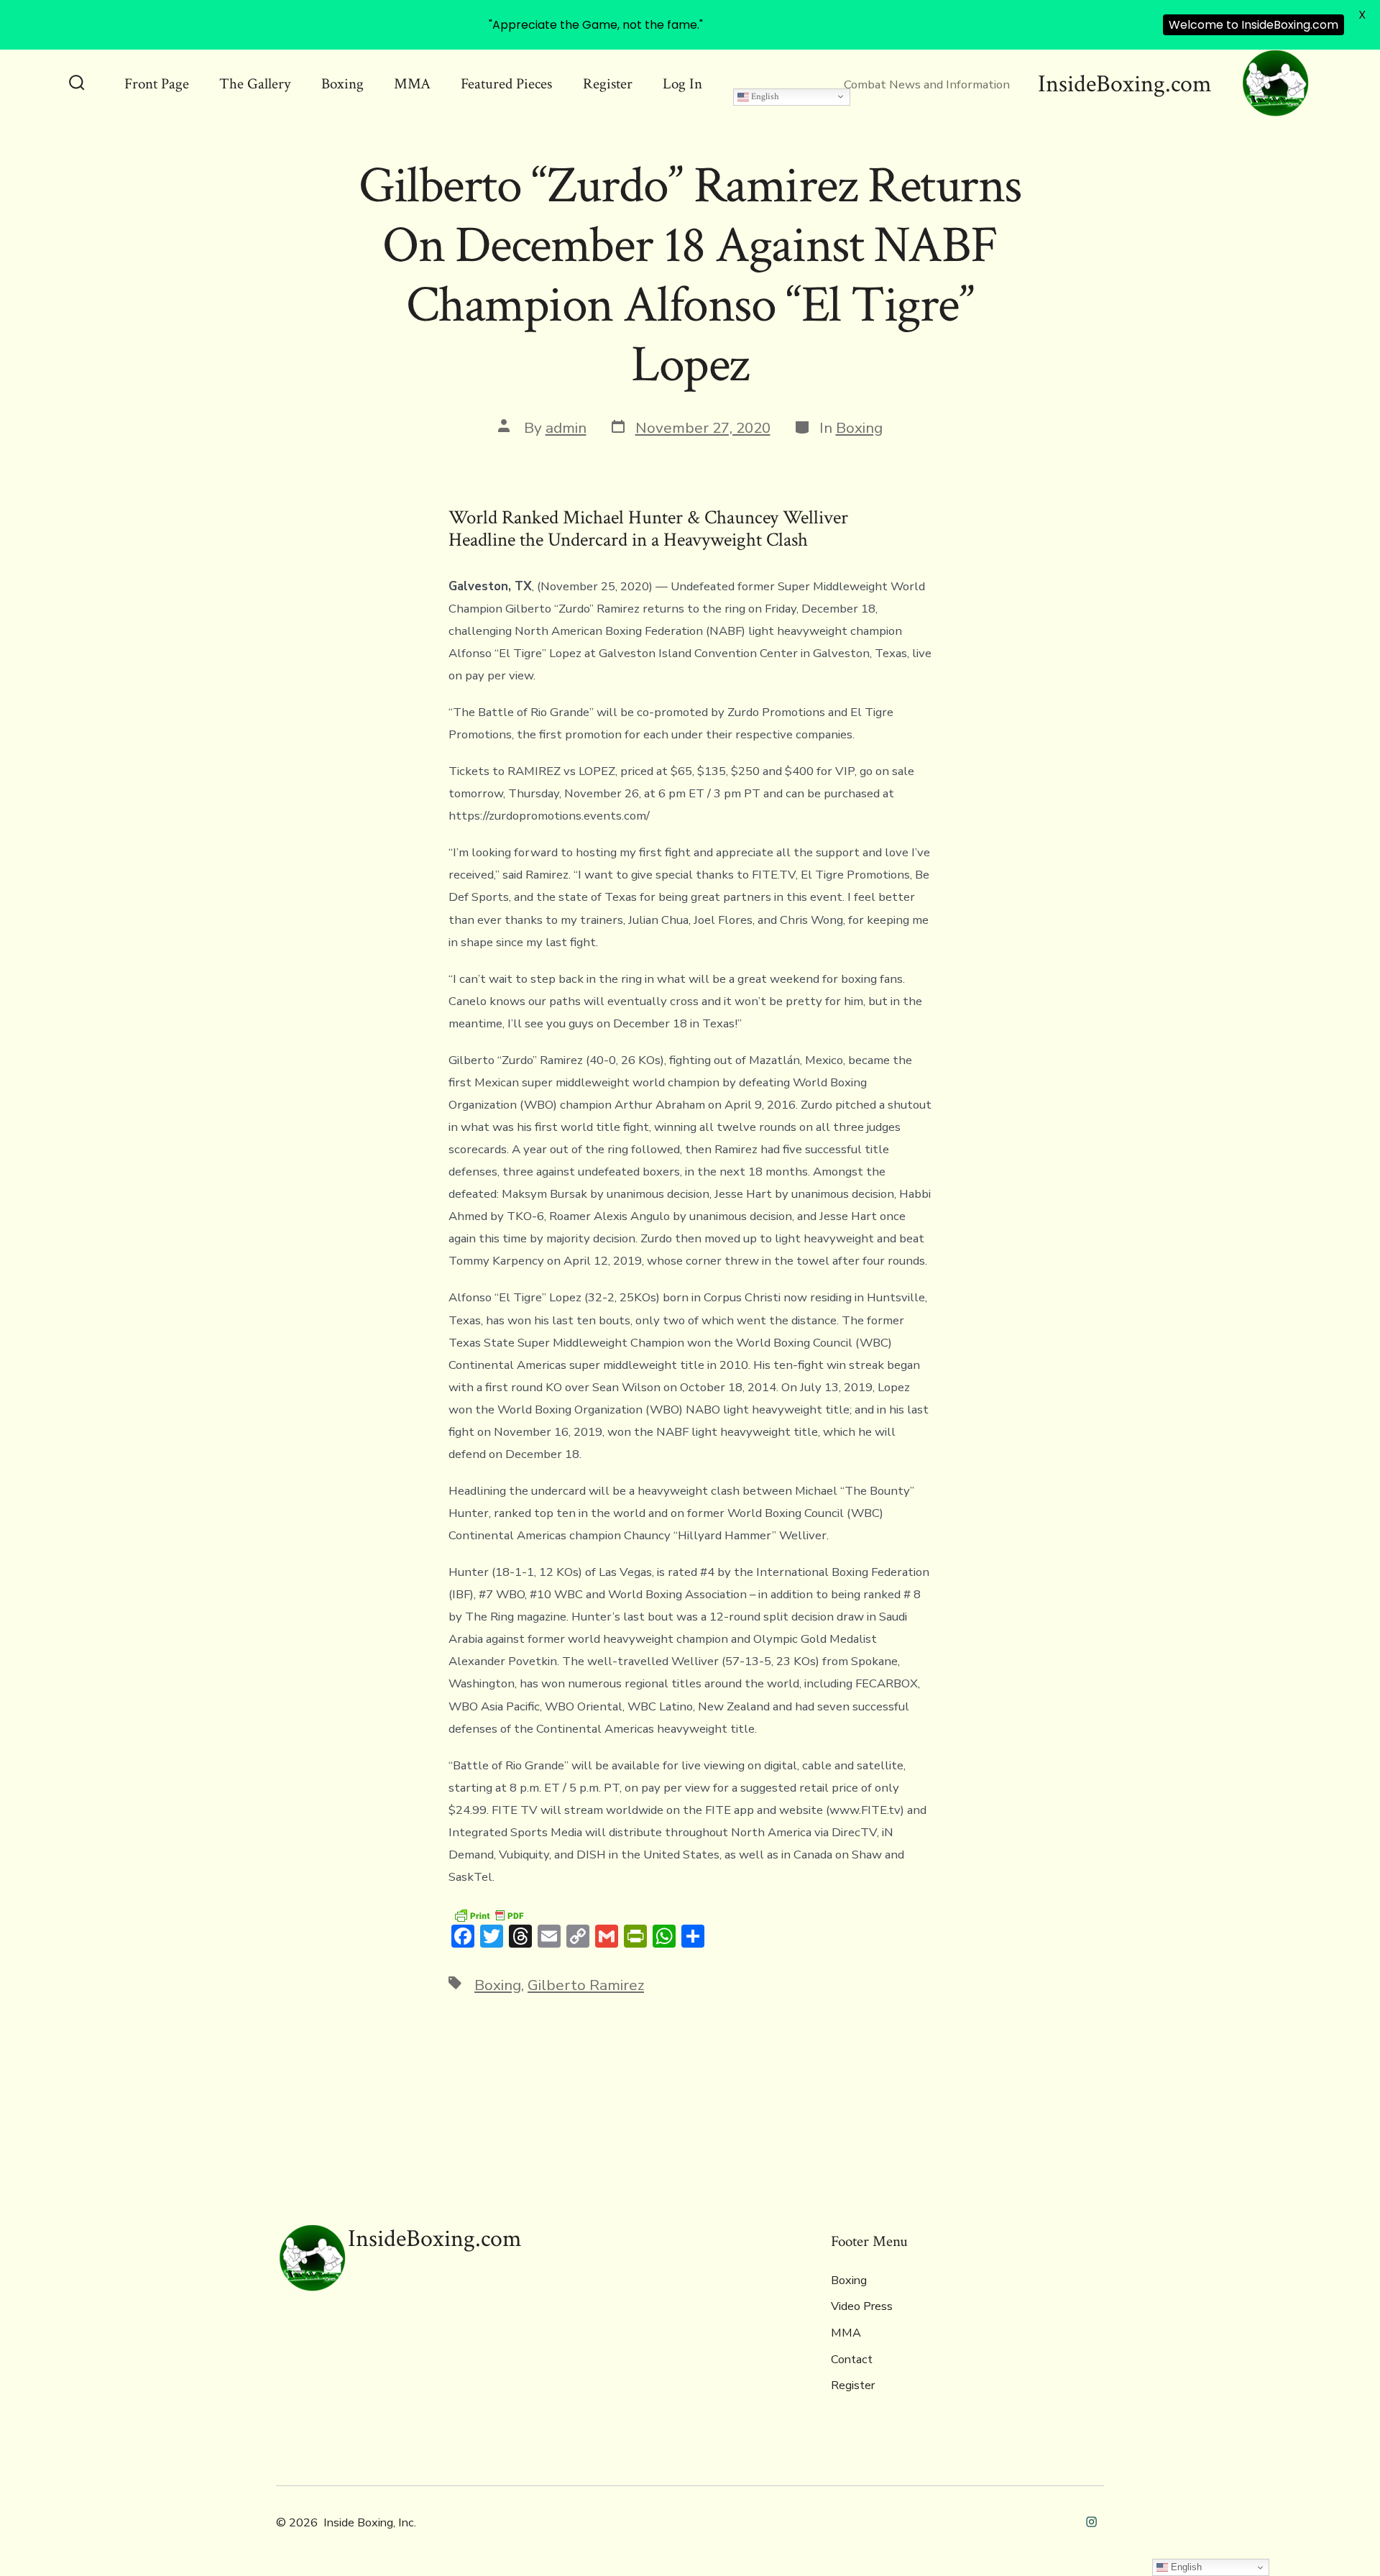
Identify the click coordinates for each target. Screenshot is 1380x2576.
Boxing (342, 84)
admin (566, 428)
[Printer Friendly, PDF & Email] (489, 1914)
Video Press (862, 2306)
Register (608, 84)
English (764, 96)
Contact (852, 2360)
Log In (682, 84)
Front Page (157, 84)
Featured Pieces (506, 84)
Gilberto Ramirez (586, 1985)
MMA (412, 84)
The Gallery (255, 84)
